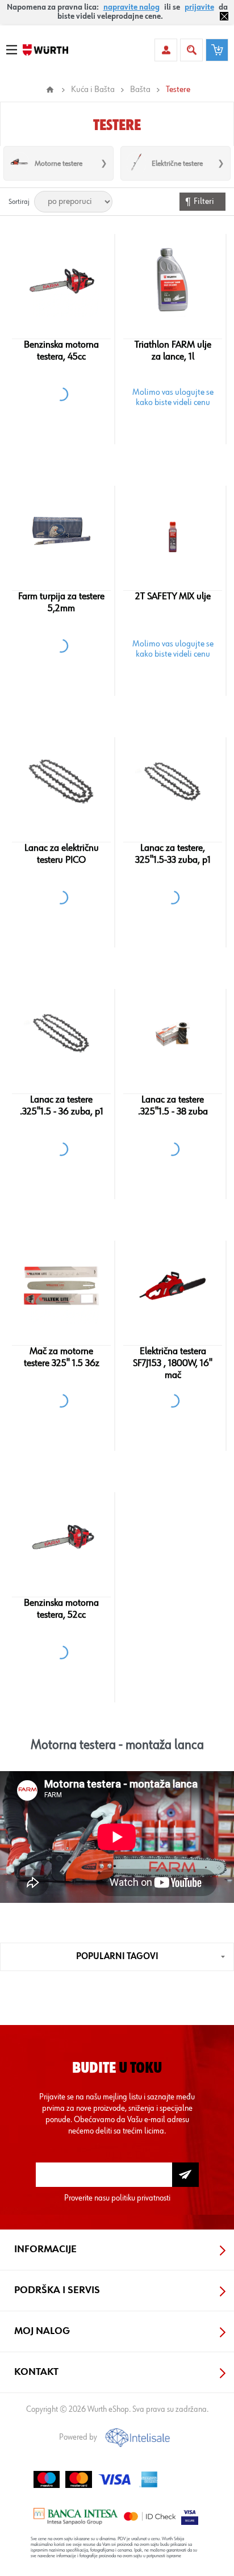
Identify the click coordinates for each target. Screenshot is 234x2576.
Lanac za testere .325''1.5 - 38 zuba (173, 1106)
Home (50, 90)
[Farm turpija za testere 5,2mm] (62, 531)
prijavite (199, 7)
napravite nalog (131, 7)
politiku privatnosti (141, 2198)
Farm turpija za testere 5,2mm (61, 602)
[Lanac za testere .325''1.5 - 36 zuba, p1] (62, 1034)
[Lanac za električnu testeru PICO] (62, 782)
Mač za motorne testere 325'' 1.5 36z (62, 1357)
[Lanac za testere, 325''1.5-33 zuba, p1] (173, 782)
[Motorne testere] (19, 163)
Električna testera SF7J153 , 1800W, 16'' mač (173, 1363)
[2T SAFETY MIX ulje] (173, 531)
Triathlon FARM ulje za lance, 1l (173, 351)
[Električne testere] (136, 163)
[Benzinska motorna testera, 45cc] (62, 279)
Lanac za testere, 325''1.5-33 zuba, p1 (173, 854)
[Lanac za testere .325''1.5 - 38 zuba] (173, 1034)
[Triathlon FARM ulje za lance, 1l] (173, 279)
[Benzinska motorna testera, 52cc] (62, 1537)
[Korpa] (217, 50)
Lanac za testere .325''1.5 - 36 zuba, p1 (62, 1106)
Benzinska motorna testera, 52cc (61, 1609)
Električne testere (177, 164)
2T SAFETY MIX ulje (173, 596)
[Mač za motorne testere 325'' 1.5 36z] (62, 1285)
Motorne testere (58, 164)
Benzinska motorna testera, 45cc (61, 351)
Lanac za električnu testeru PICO (62, 854)
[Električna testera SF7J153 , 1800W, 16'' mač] (173, 1285)
